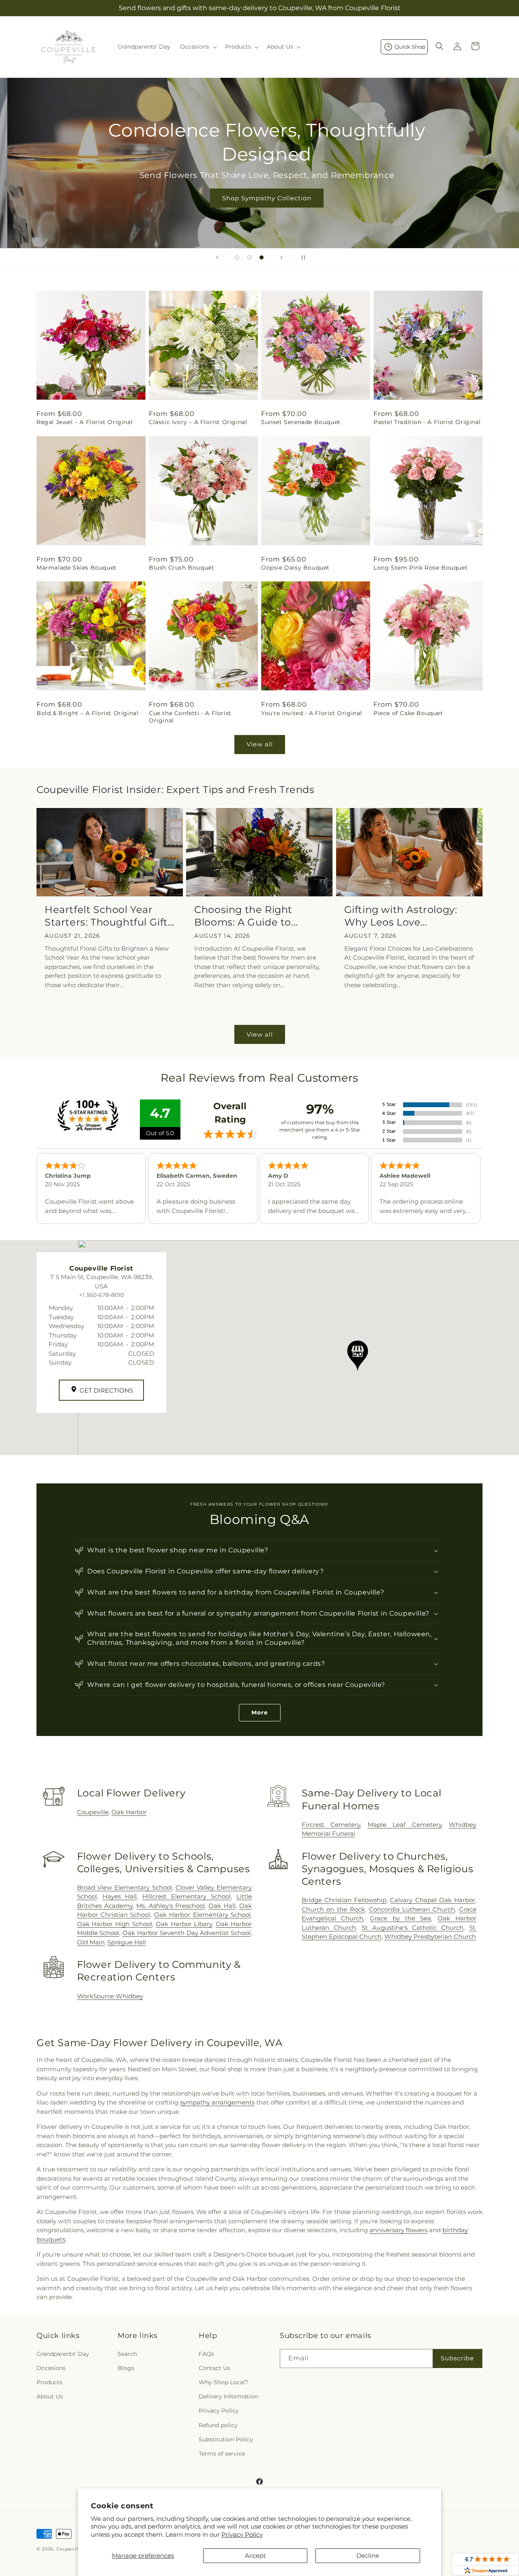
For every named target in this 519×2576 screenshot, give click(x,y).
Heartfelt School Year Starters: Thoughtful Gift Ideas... (106, 916)
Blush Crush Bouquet (181, 568)
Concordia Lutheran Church (412, 1909)
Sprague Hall (127, 1942)
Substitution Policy (226, 2439)
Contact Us (214, 2368)
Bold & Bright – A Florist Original (87, 713)
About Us (50, 2396)
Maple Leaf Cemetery (405, 1825)
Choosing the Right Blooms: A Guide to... (246, 916)
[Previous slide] (217, 257)
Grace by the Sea (400, 1918)
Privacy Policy (242, 2534)
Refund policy (218, 2425)
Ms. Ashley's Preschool (170, 1906)
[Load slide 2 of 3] (249, 257)
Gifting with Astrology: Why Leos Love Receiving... (401, 916)
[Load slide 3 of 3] (262, 257)
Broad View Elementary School (124, 1887)
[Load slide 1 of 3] (237, 257)
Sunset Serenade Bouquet (301, 422)
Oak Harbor (129, 1812)
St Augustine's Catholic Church (413, 1928)
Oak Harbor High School (115, 1924)
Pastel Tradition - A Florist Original (427, 422)
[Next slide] (281, 257)
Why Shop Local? (223, 2382)
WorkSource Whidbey (110, 1996)
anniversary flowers (398, 2230)
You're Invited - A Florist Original (312, 713)
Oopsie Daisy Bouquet (295, 568)
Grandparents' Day (63, 2354)
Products (49, 2382)
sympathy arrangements (217, 2102)
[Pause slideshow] (302, 257)
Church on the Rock (333, 1909)
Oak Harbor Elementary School (202, 1915)
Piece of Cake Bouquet (408, 713)
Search (127, 2354)
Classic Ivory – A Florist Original (198, 422)
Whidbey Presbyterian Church (430, 1936)
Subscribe (457, 2358)
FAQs (206, 2354)
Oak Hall (222, 1906)
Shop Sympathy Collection (259, 198)
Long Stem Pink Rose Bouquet (420, 568)
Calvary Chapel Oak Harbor (433, 1900)
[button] (198, 47)
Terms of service (222, 2454)
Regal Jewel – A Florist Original (85, 422)
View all (260, 744)
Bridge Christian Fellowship (344, 1900)
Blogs (126, 2368)
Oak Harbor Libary (184, 1924)
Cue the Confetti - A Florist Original (190, 717)
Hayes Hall (120, 1896)
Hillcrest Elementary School (187, 1896)
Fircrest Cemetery (331, 1825)
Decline (368, 2556)
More (260, 1712)
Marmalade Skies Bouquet (77, 568)
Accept (255, 2556)
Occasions (51, 2368)
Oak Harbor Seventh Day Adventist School (187, 1933)
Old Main (91, 1942)
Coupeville (93, 1812)
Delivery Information (228, 2396)
